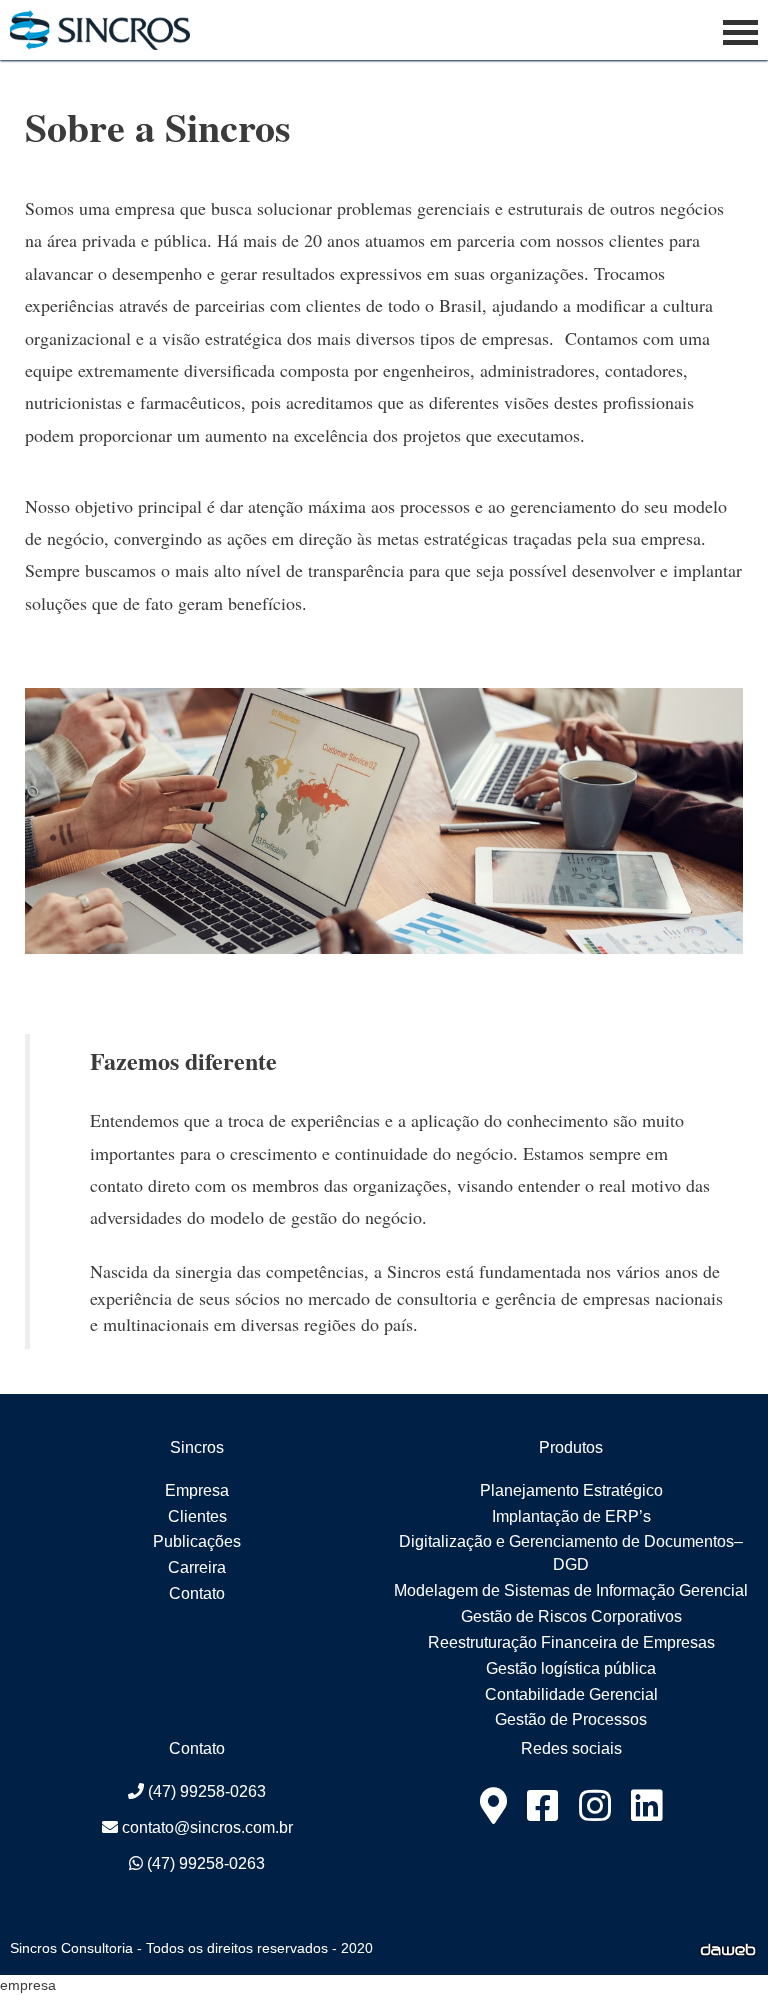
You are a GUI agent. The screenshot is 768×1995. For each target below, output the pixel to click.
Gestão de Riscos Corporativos (571, 1616)
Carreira (197, 1567)
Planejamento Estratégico (571, 1490)
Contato (197, 1593)
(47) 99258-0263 (205, 1791)
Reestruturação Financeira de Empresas (571, 1642)
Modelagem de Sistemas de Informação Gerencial (571, 1590)
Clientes (197, 1516)
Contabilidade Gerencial (571, 1694)
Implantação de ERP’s (571, 1516)
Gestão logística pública (571, 1668)
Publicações (197, 1541)
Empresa (197, 1490)
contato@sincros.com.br (205, 1827)
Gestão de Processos (571, 1719)
